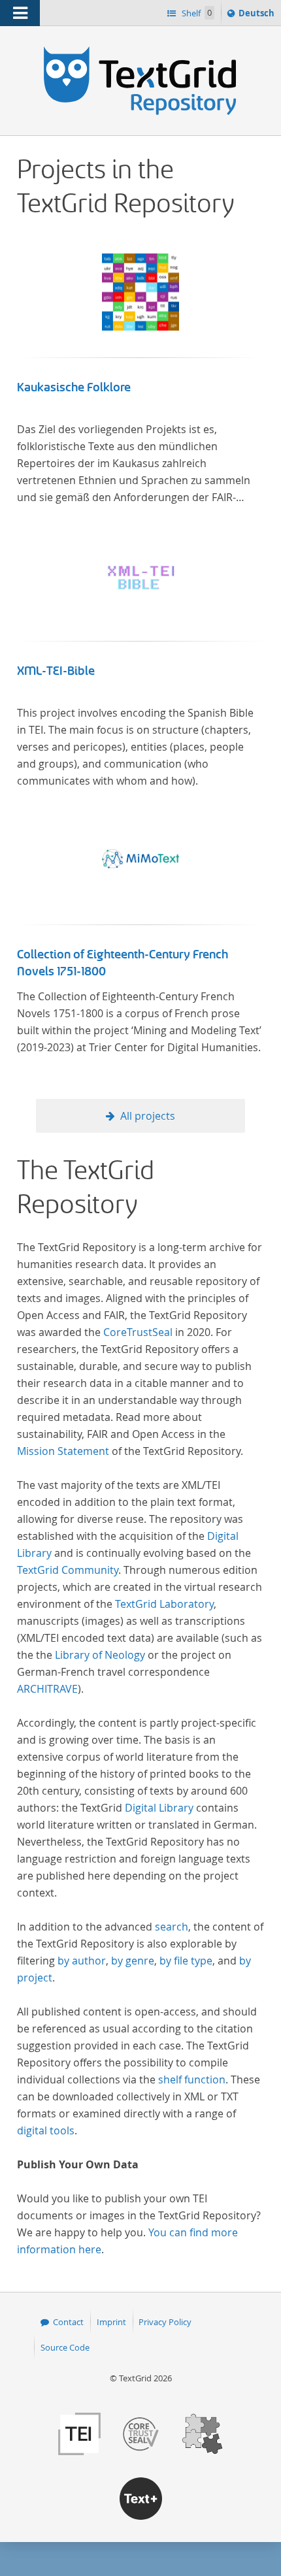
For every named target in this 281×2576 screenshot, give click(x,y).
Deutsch (258, 16)
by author (82, 1961)
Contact (68, 2322)
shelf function (192, 2079)
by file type (186, 1961)
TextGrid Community (68, 1570)
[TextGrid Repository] (140, 51)
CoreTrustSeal (138, 1332)
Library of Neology (100, 1655)
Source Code (65, 2347)
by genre (133, 1961)
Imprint (111, 2322)
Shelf (196, 13)
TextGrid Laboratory (164, 1604)
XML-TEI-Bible (56, 671)
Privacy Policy (165, 2322)
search (172, 1927)
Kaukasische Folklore (74, 387)
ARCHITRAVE (47, 1689)
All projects (148, 1116)
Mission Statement (63, 1451)
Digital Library (159, 1808)
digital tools (46, 2130)
